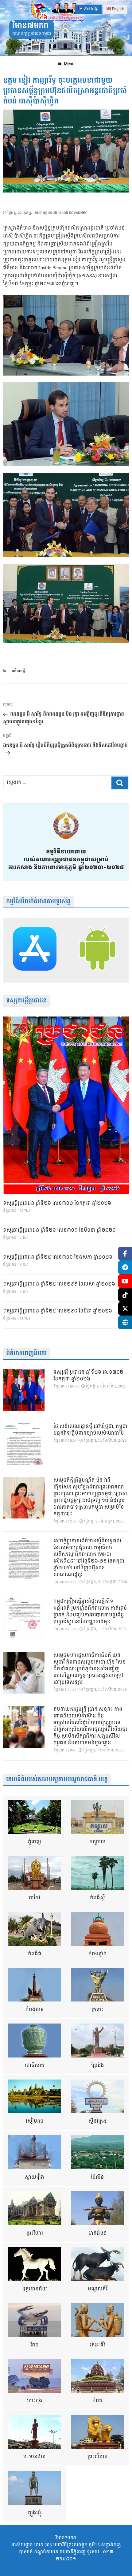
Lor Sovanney (74, 213)
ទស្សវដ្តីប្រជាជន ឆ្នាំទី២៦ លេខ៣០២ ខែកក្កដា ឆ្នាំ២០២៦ (57, 1204)
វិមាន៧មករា (30, 26)
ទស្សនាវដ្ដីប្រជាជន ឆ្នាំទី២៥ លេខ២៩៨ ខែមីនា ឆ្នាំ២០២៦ (58, 1311)
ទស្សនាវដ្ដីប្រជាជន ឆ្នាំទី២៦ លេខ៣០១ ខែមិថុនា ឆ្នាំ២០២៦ (59, 1230)
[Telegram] (125, 1267)
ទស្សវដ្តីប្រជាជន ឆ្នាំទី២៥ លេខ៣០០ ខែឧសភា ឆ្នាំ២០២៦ (58, 1257)
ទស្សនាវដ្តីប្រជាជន (26, 1001)
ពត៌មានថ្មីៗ (20, 671)
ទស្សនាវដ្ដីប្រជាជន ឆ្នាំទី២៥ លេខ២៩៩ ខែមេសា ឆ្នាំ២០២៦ (59, 1284)
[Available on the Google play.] (97, 950)
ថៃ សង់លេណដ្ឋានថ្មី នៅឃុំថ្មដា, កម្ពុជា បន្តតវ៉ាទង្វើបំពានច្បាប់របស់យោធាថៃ (90, 1430)
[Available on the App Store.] (35, 950)
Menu (69, 64)
